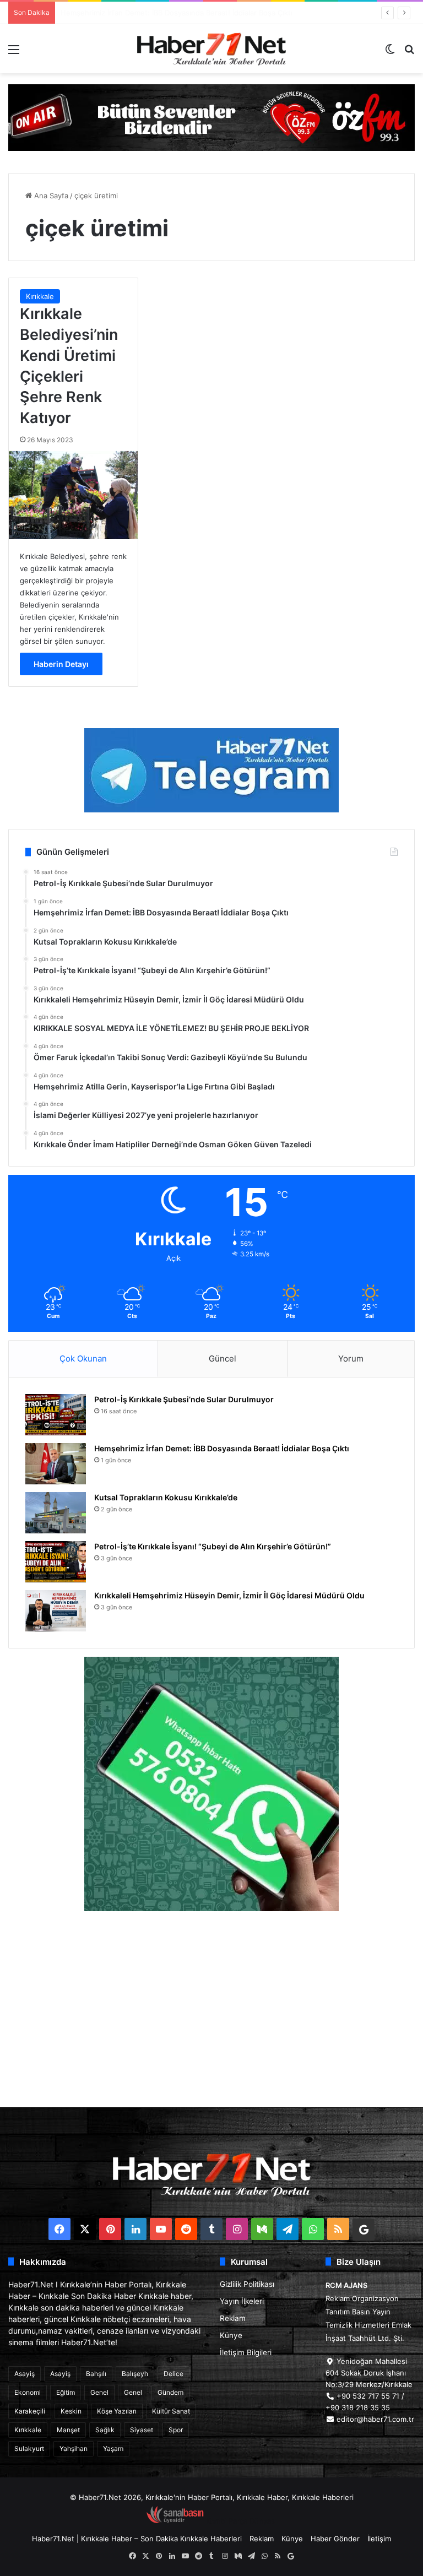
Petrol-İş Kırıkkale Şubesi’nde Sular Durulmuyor (184, 1399)
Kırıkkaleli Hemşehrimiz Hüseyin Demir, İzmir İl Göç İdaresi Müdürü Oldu (229, 1595)
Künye (231, 2335)
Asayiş (25, 2374)
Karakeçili (30, 2411)
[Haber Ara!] (409, 53)
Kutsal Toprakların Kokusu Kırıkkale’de (124, 13)
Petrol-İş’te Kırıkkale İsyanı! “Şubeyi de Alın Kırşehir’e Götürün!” (213, 1546)
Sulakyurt (29, 2448)
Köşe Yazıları (117, 2411)
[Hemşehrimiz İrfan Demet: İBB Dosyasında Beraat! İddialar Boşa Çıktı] (56, 1464)
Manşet (68, 2430)
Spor (176, 2430)
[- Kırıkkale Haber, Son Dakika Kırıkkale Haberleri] (211, 117)
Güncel (223, 1358)
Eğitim (66, 2392)
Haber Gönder (335, 2539)
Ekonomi (28, 2392)
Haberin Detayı (61, 664)
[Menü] (14, 53)
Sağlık (105, 2430)
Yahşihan (74, 2448)
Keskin (71, 2411)
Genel (99, 2392)
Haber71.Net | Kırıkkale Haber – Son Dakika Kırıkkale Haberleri (137, 2539)
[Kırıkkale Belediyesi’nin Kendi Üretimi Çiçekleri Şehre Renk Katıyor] (73, 495)
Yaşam (113, 2448)
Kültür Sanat (171, 2411)
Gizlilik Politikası (247, 2284)
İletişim (379, 2539)
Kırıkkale (40, 296)
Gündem (170, 2392)
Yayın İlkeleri (242, 2301)
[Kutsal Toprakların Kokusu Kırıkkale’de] (56, 1513)
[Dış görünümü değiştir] (390, 53)
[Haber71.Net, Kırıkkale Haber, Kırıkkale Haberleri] (211, 49)
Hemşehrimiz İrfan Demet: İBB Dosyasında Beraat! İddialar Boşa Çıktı (222, 1448)
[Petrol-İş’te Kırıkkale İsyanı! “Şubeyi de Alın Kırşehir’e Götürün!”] (56, 1562)
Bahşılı (96, 2374)
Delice (173, 2374)
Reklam (233, 2318)
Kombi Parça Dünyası (241, 2521)
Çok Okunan (83, 1358)
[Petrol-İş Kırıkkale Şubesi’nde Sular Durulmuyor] (56, 1415)
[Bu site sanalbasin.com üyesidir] (175, 2521)
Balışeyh (135, 2374)
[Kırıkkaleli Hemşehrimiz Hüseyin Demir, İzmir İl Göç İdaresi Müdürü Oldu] (56, 1611)
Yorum (351, 1358)
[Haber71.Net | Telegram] (211, 770)
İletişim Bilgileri (246, 2352)
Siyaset (142, 2430)
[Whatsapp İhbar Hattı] (211, 1784)
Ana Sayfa (50, 196)
